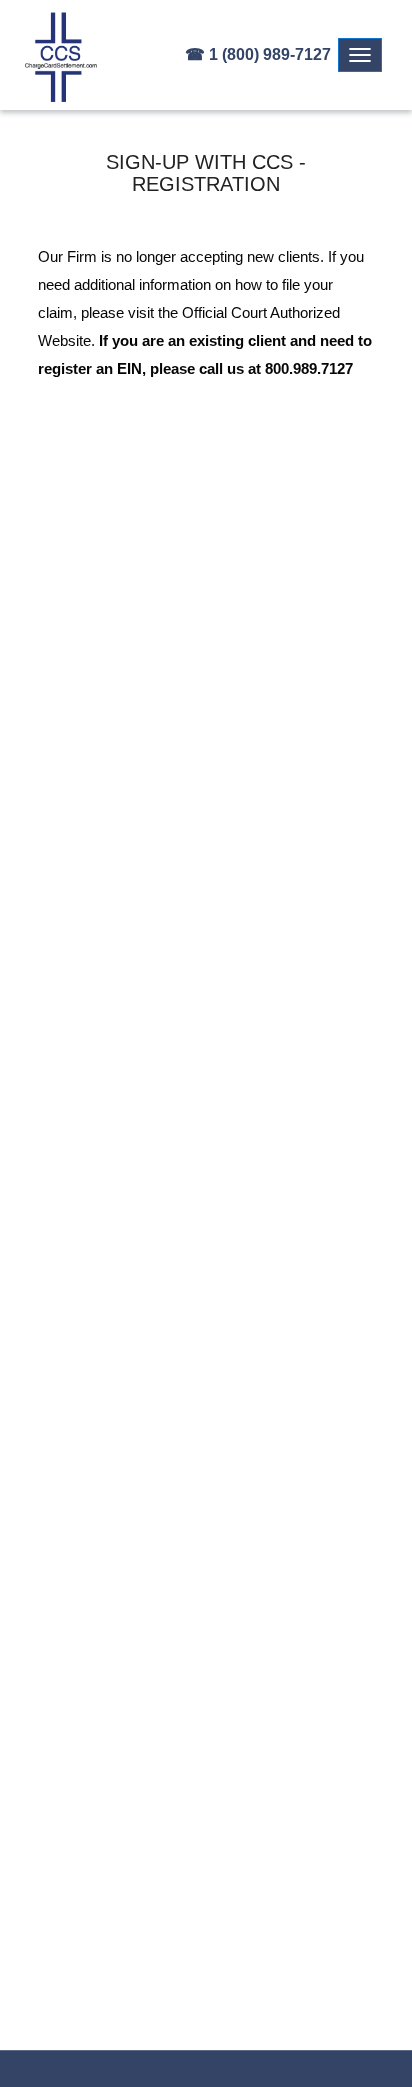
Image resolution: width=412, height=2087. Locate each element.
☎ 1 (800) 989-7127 (258, 54)
